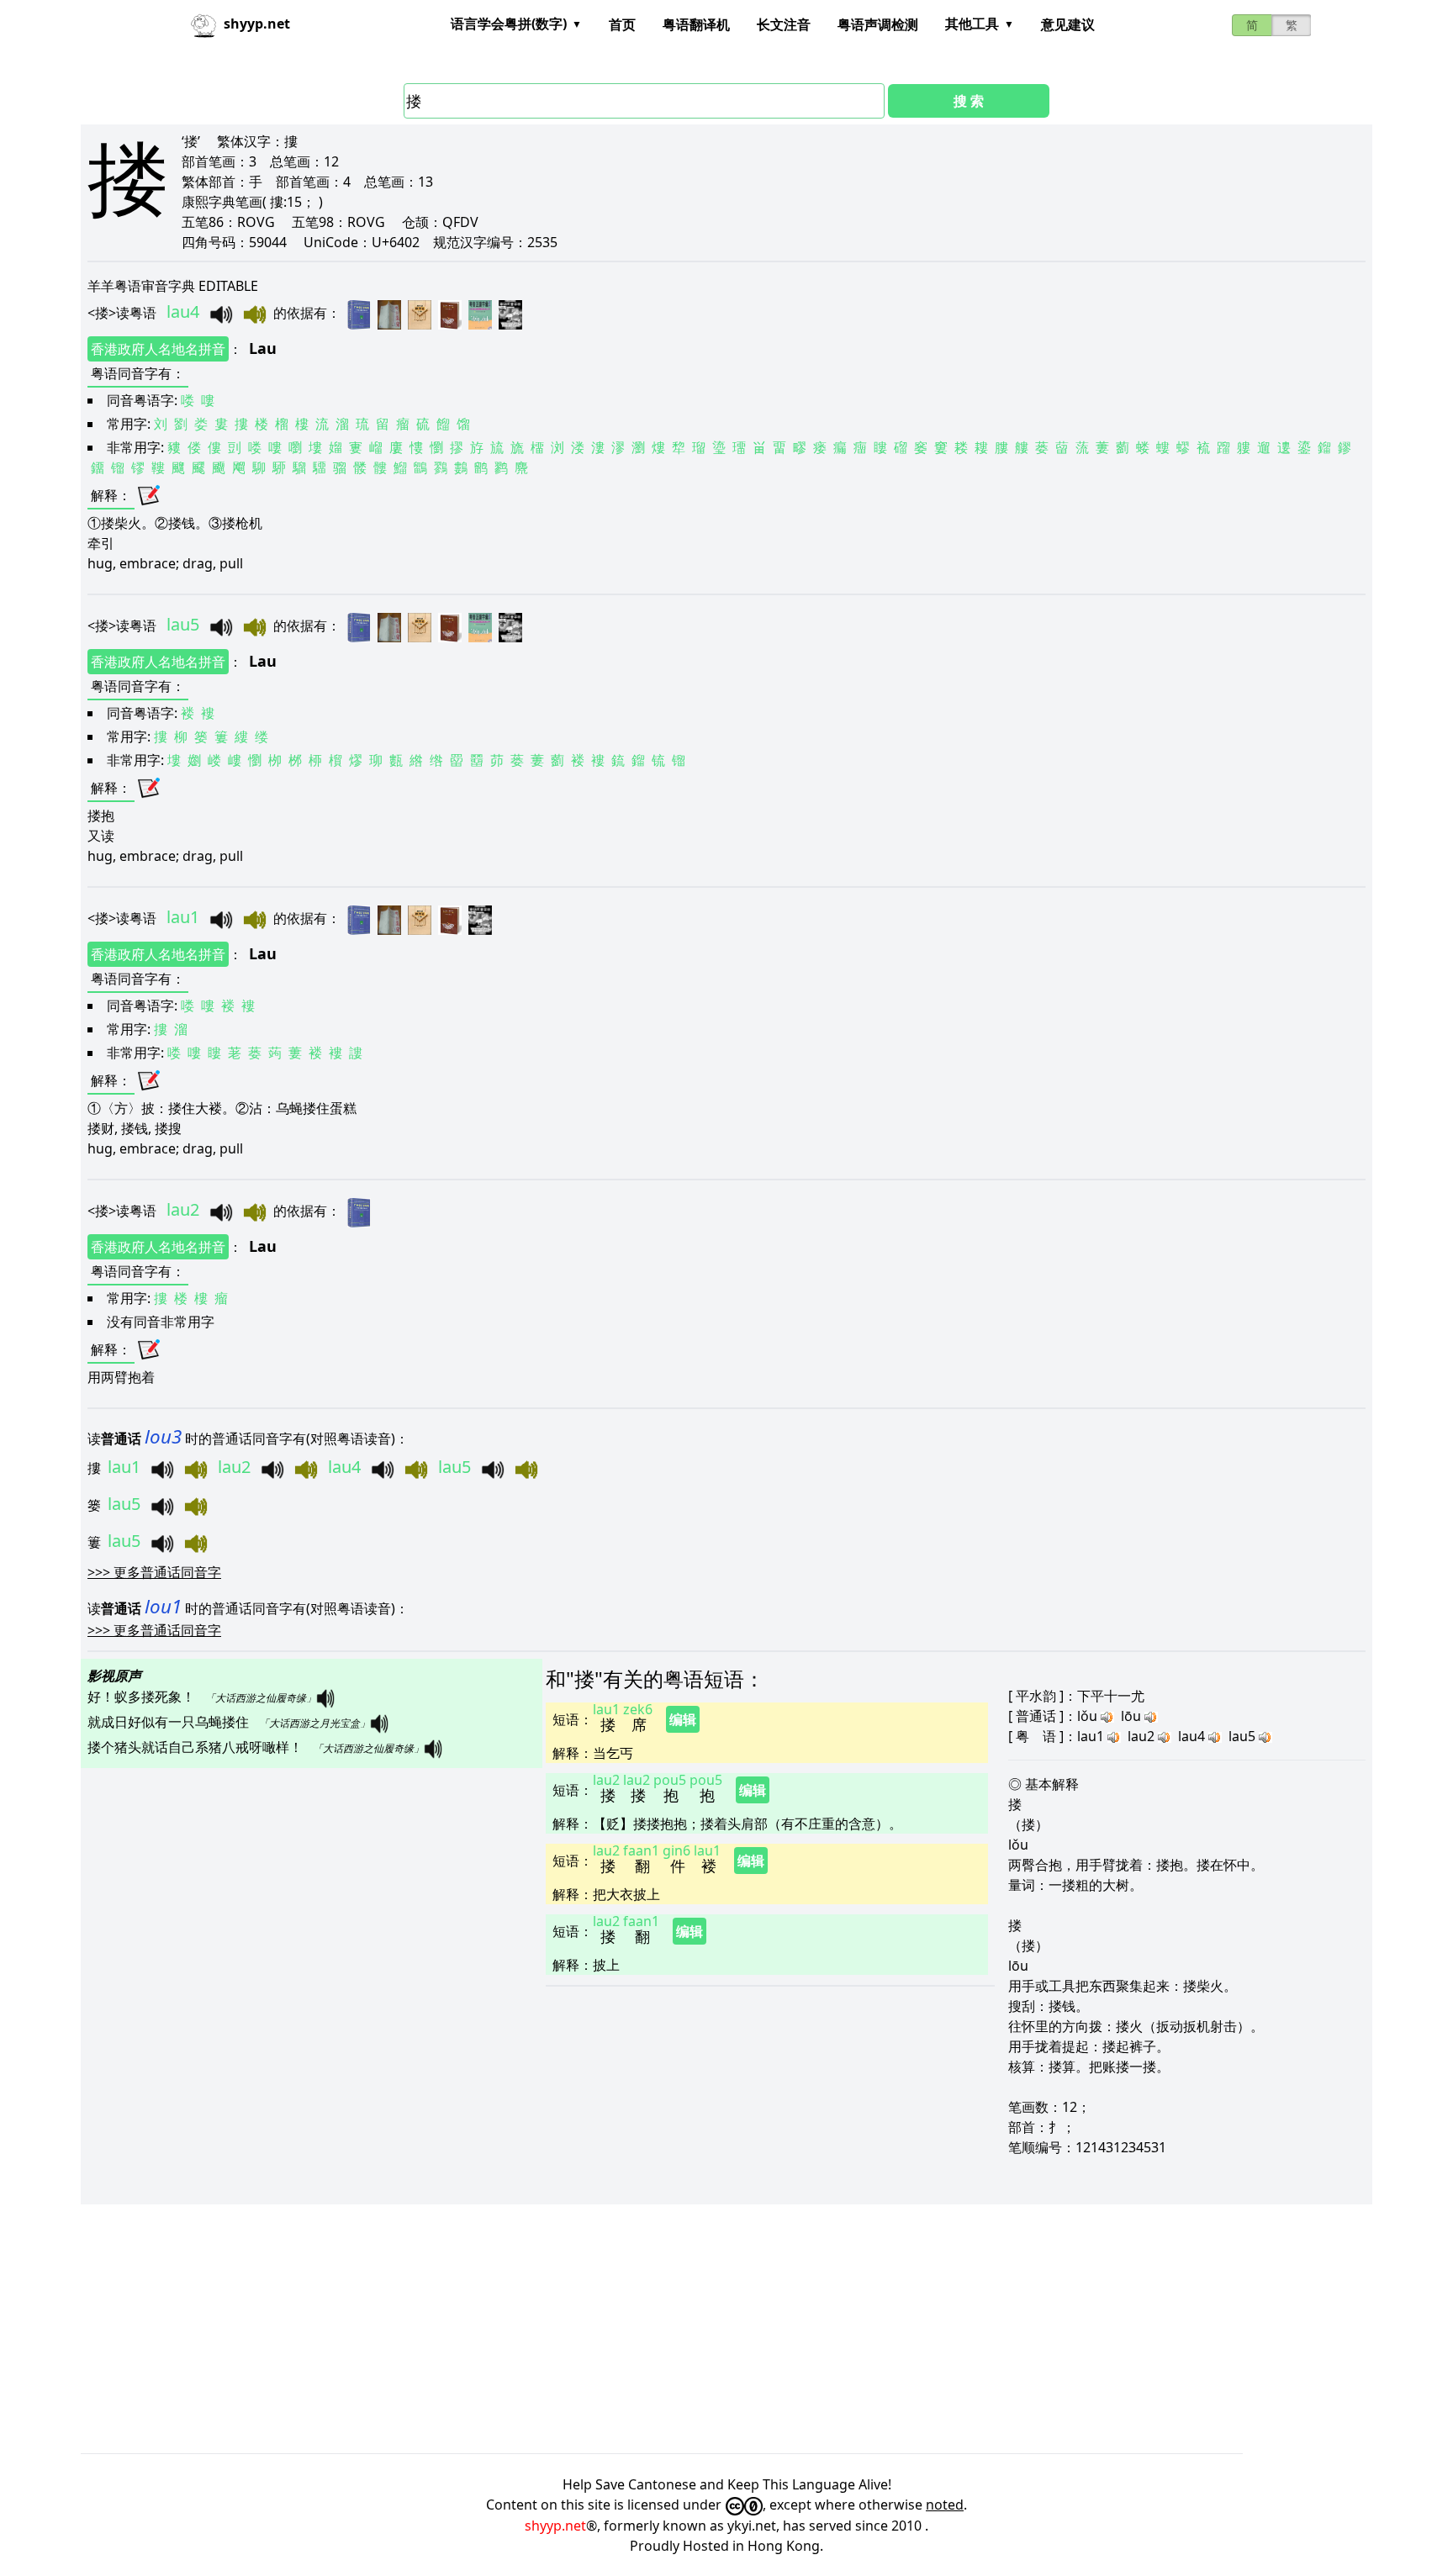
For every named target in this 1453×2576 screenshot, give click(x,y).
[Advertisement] (585, 2329)
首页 (622, 24)
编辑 (683, 1719)
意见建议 (1068, 24)
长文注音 (784, 24)
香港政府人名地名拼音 (158, 349)
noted (945, 2505)
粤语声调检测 (878, 24)
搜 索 (969, 101)
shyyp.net (555, 2526)
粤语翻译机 (696, 24)
